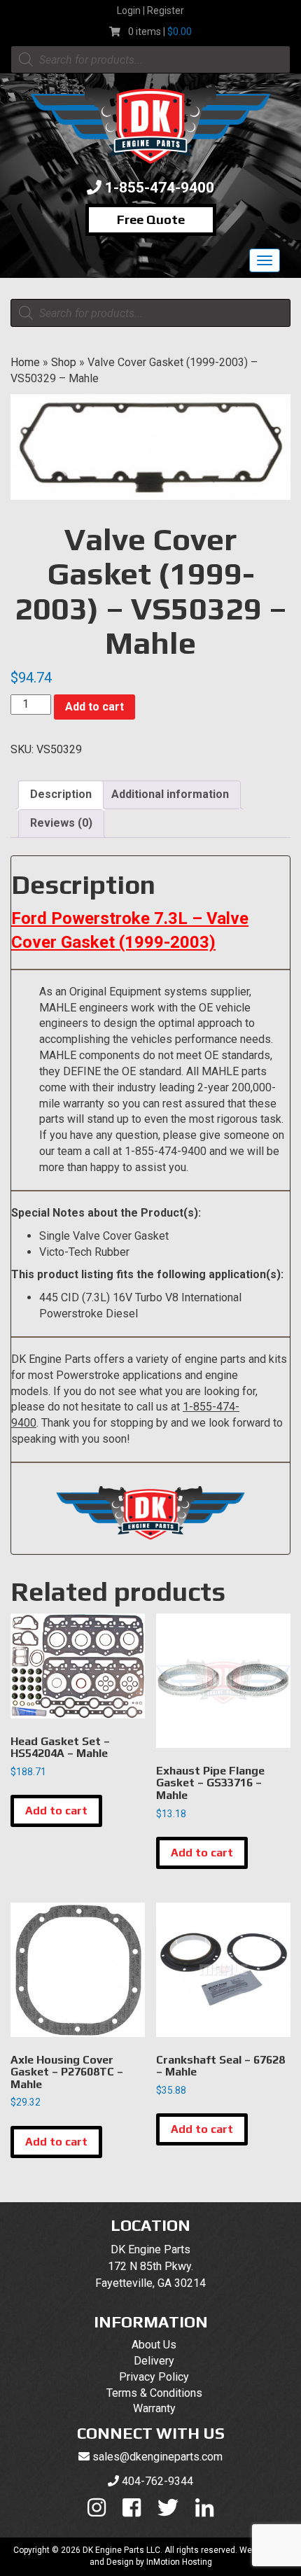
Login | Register (150, 10)
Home (25, 362)
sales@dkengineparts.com (157, 2457)
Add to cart (94, 707)
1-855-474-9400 (160, 188)
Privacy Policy (154, 2377)
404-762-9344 (157, 2481)
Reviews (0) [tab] (61, 823)
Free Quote (151, 219)
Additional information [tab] (170, 794)
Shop (64, 362)
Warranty (154, 2408)
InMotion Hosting (179, 2562)
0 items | (160, 31)
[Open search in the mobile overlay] (150, 59)
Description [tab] (61, 794)
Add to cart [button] (56, 1811)
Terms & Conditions (154, 2393)
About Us (154, 2345)
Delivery (154, 2361)
